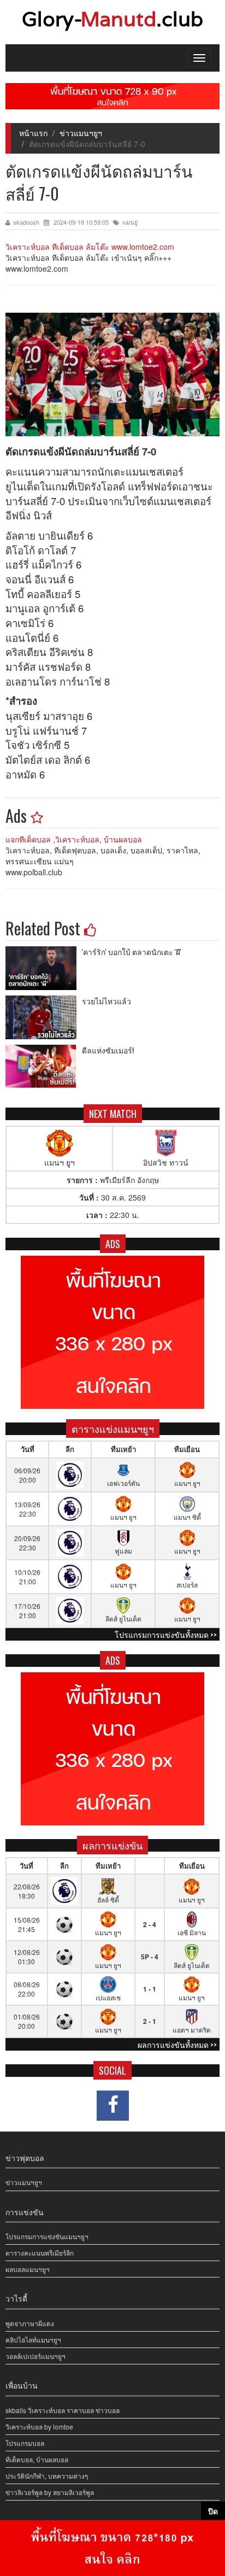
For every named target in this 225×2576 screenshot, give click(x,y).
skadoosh (27, 222)
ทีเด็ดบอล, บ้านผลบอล (37, 2459)
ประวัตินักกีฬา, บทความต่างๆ (47, 2476)
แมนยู (130, 222)
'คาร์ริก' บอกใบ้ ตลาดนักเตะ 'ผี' (132, 952)
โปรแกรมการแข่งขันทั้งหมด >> (166, 1634)
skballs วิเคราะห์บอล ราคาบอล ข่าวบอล (63, 2410)
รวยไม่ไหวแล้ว (106, 1001)
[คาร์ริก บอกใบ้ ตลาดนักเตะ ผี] (44, 968)
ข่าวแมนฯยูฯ (81, 133)
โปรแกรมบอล (25, 2443)
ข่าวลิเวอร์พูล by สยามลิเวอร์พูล (50, 2492)
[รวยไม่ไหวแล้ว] (44, 1017)
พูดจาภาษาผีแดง (30, 2323)
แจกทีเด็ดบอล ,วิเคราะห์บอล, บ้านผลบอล (74, 839)
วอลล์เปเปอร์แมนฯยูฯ (35, 2356)
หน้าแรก (33, 133)
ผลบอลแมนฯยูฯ (28, 2269)
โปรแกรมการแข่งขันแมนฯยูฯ (47, 2236)
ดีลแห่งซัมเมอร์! (108, 1050)
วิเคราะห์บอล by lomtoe (39, 2426)
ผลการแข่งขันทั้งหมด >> (177, 2044)
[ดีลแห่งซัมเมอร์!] (44, 1067)
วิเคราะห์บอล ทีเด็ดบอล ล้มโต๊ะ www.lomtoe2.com (90, 247)
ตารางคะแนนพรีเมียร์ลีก (40, 2253)
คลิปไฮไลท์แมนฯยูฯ (33, 2340)
